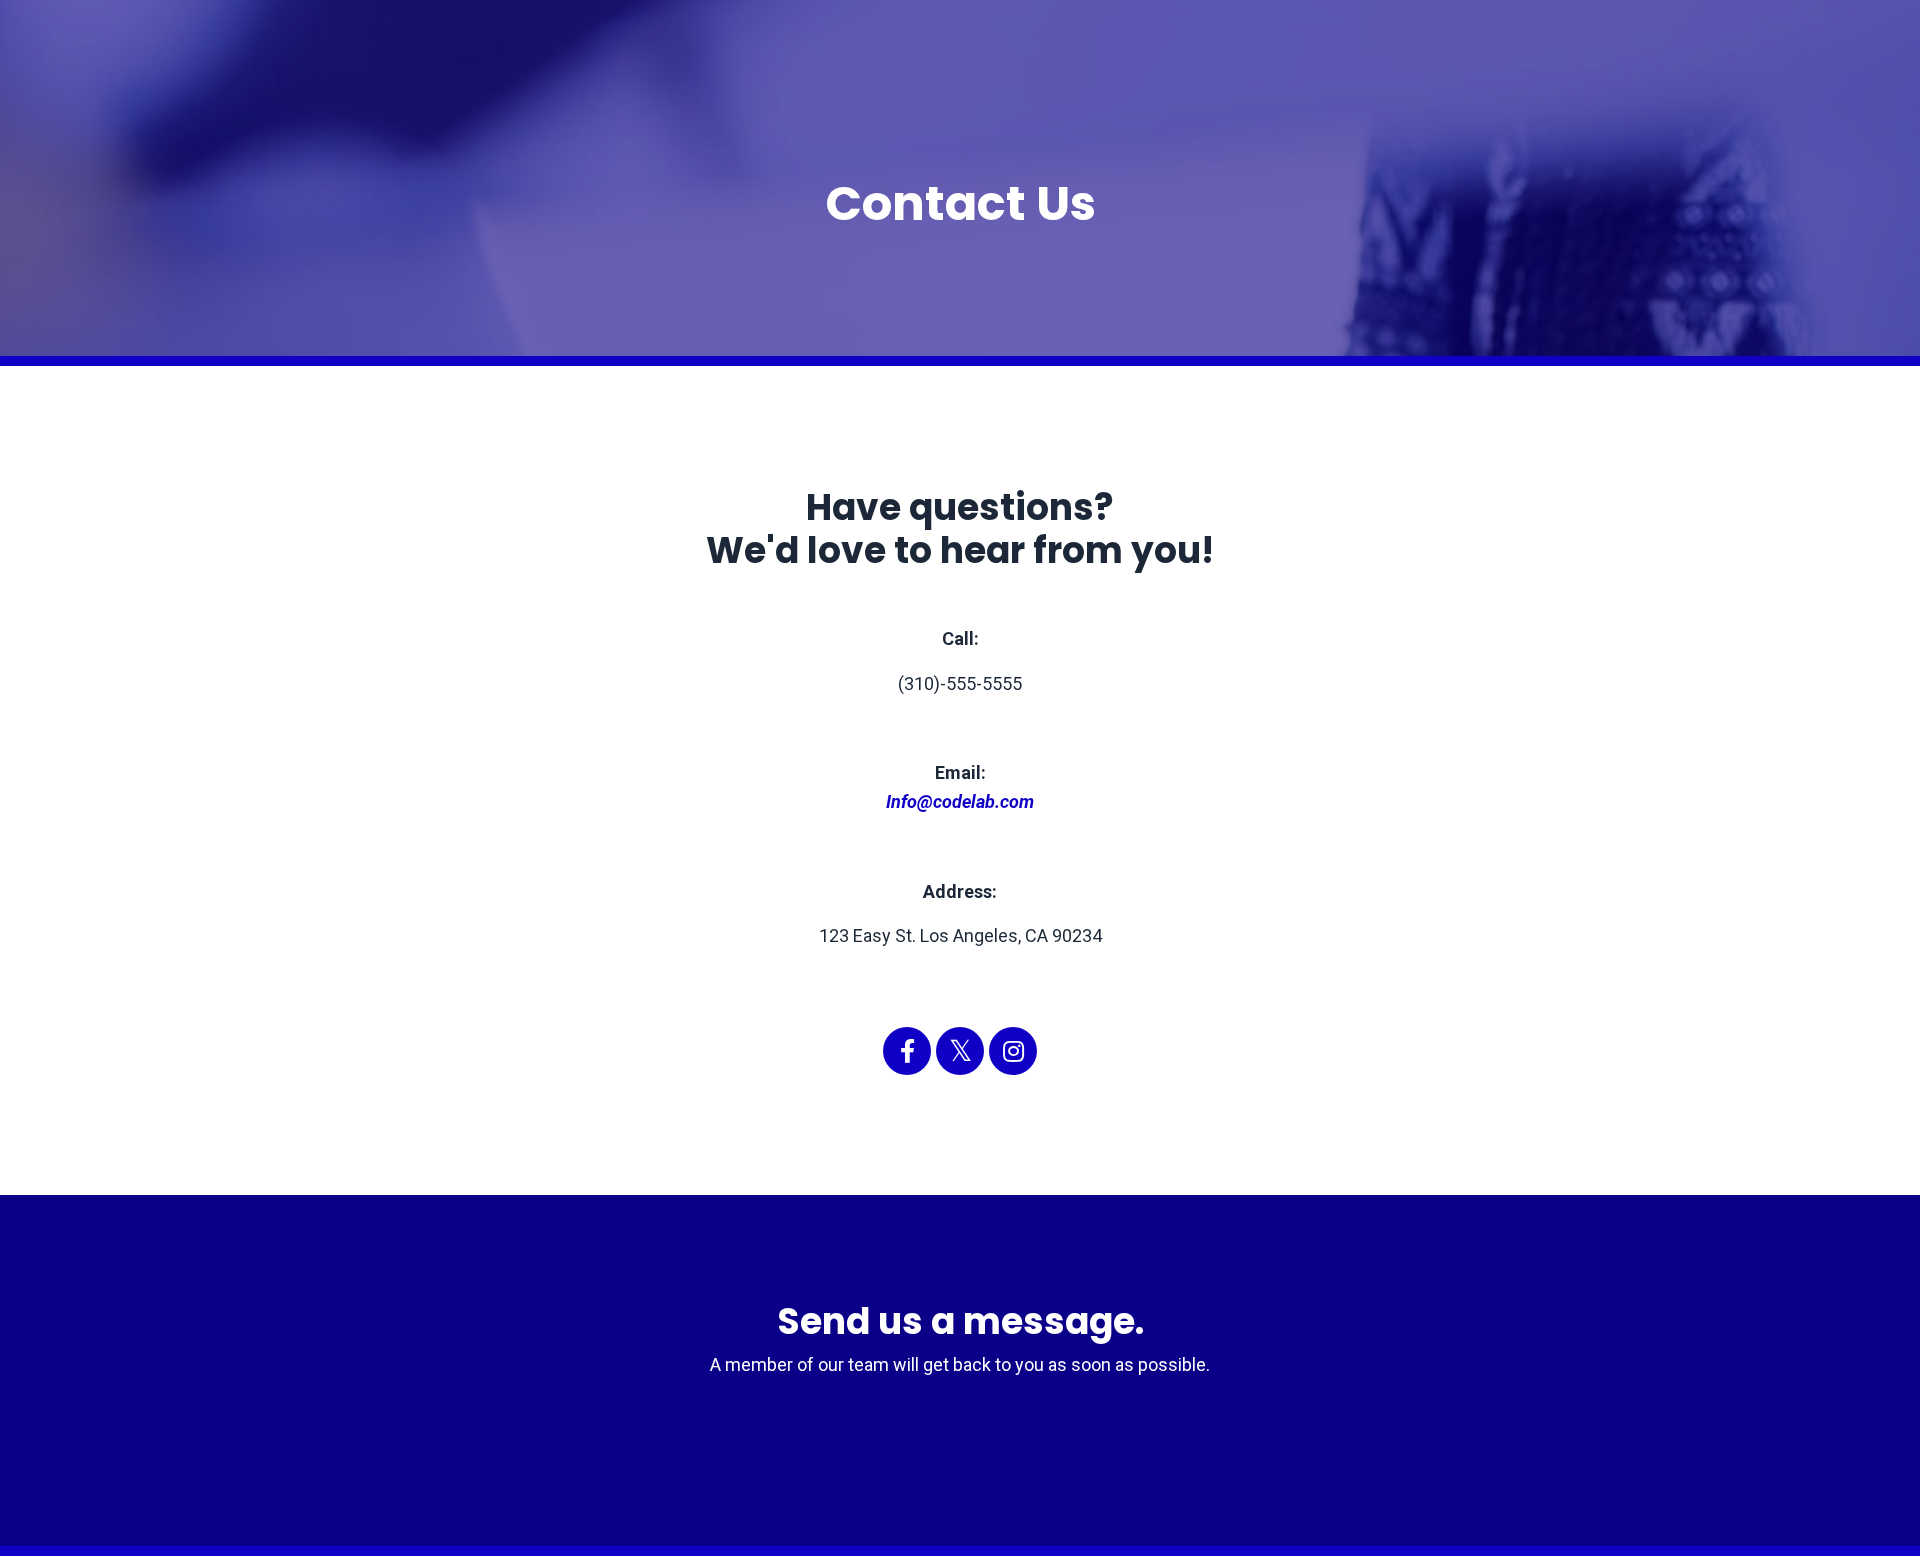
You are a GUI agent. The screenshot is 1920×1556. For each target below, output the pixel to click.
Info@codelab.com (960, 801)
